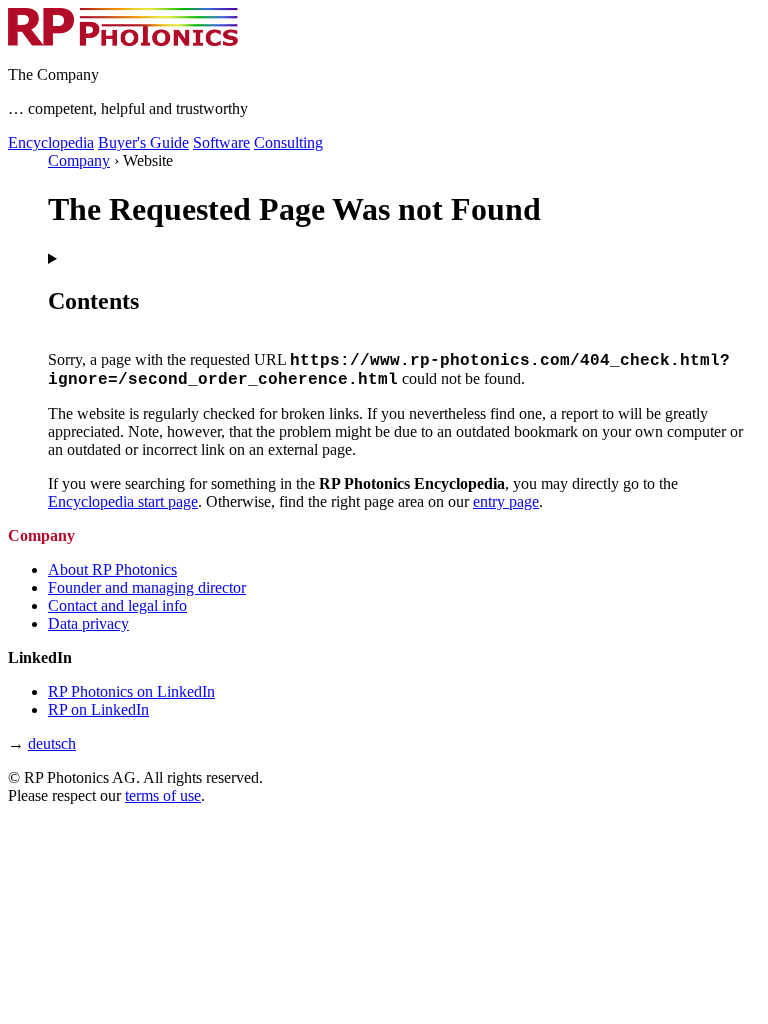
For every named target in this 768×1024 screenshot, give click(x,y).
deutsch (52, 743)
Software (221, 142)
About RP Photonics (112, 569)
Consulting (288, 142)
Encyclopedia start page (123, 501)
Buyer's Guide (143, 142)
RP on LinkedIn (98, 709)
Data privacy (88, 623)
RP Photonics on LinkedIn (131, 691)
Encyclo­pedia (51, 142)
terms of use (163, 795)
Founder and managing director (147, 587)
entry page (506, 501)
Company (79, 160)
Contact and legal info (117, 605)
